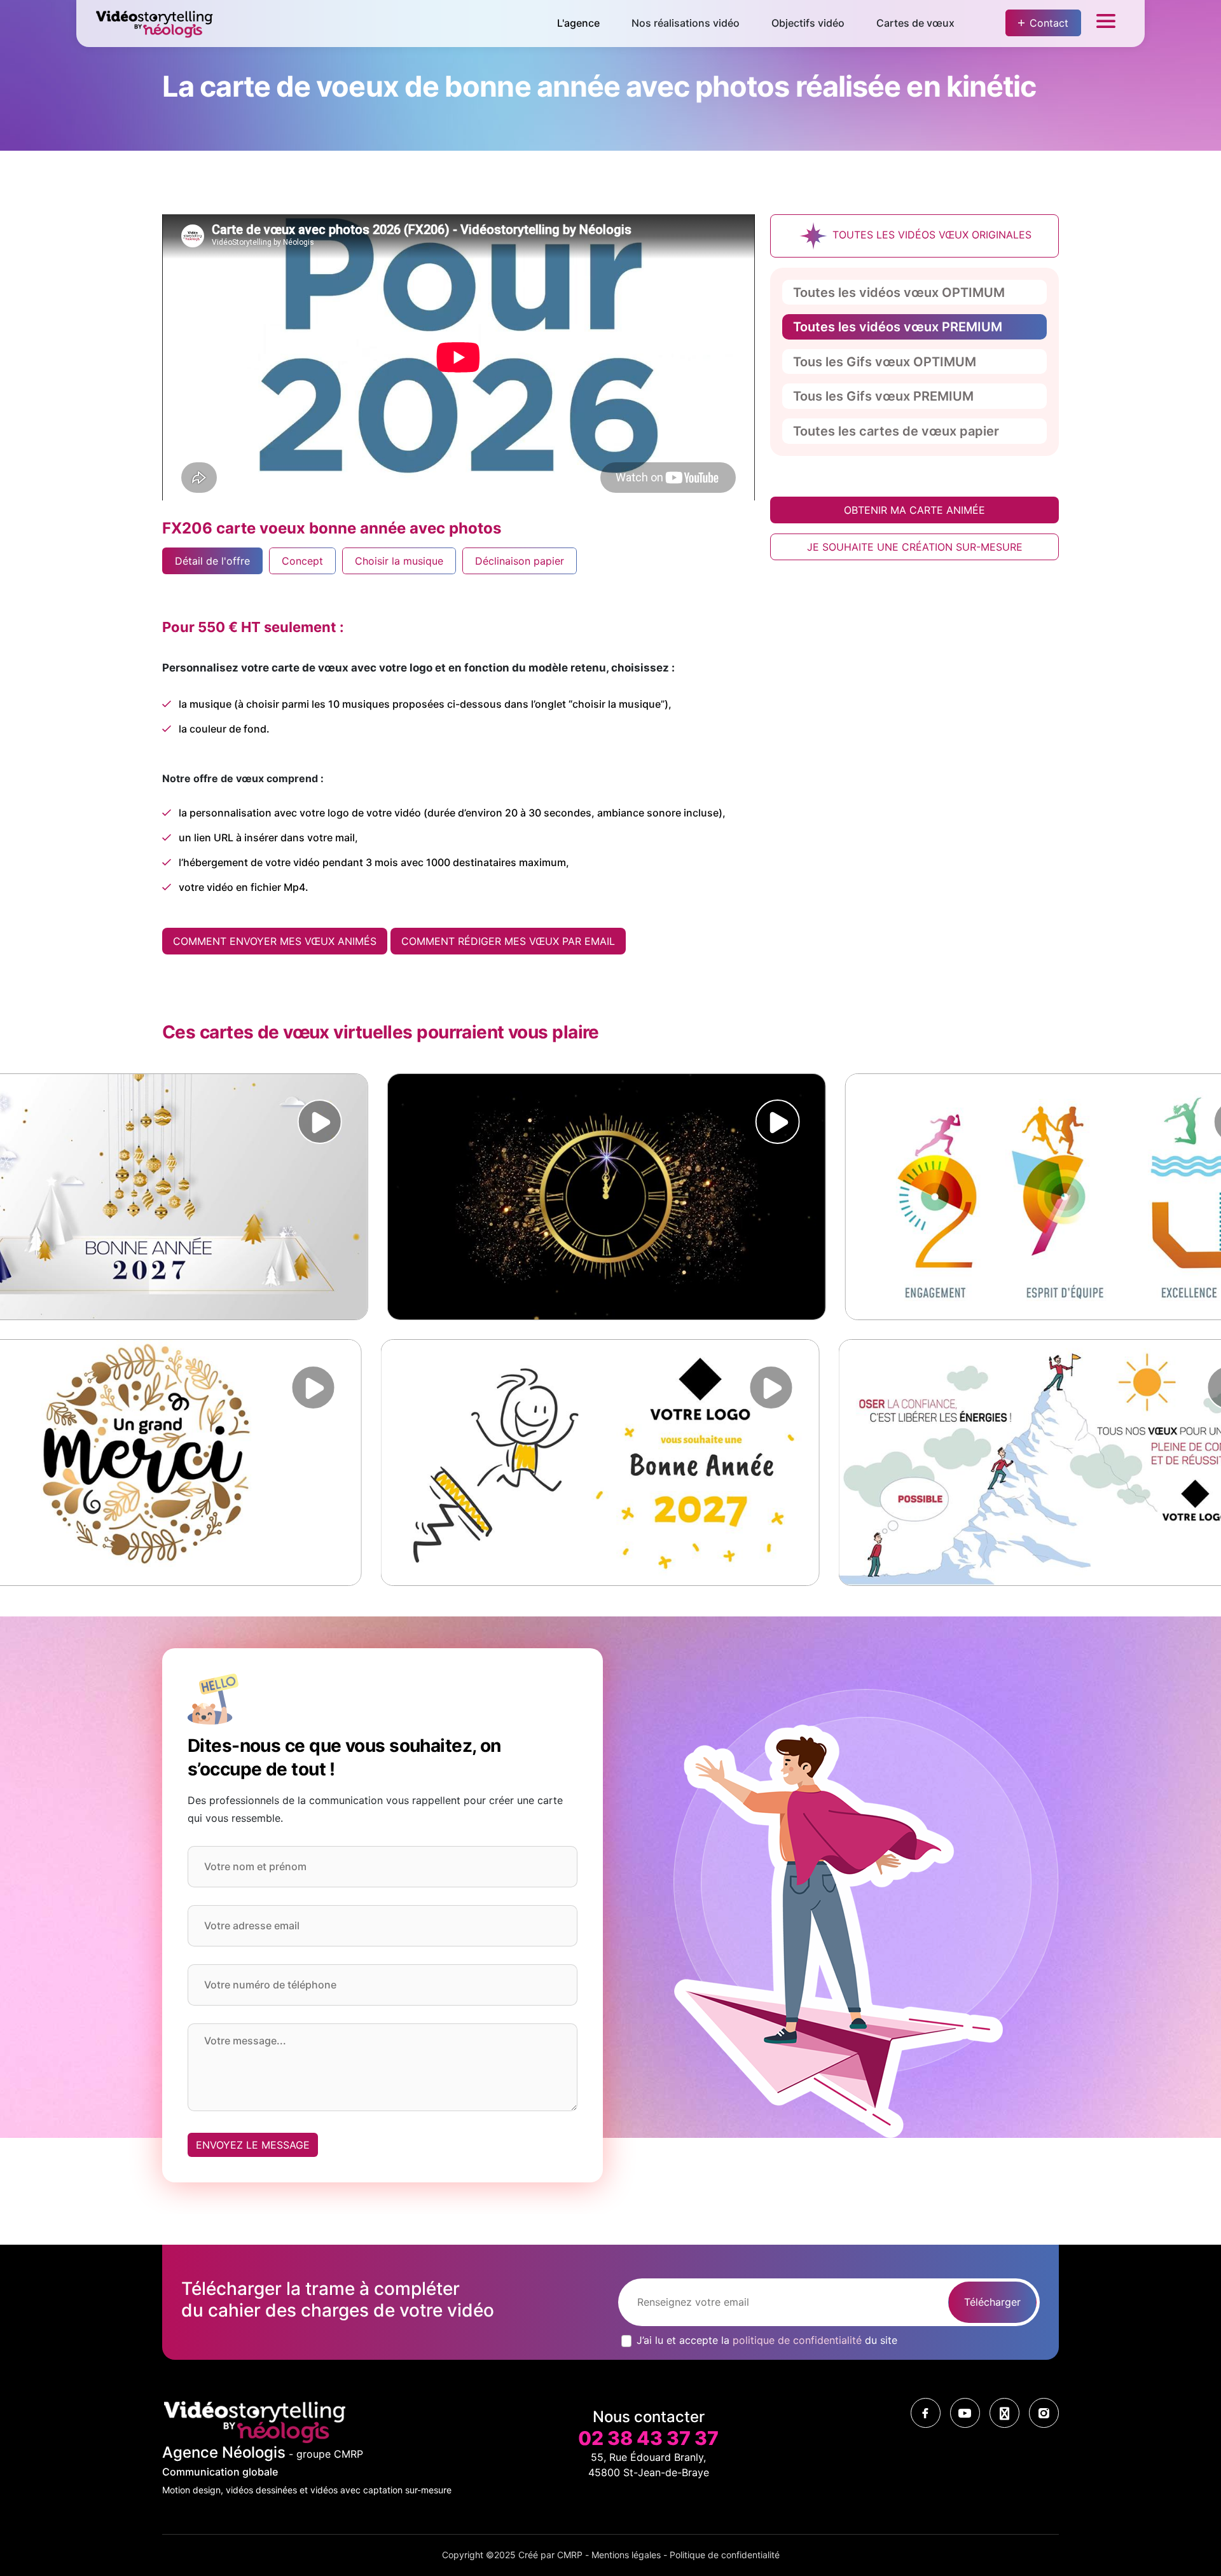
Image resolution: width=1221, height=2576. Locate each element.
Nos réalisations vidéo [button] (686, 23)
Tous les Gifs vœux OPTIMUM (885, 362)
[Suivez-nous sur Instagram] (1044, 2413)
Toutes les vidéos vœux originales (930, 235)
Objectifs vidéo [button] (808, 23)
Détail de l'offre (212, 561)
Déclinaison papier (520, 561)
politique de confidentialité (797, 2340)
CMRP (570, 2555)
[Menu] (1106, 24)
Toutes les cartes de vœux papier (896, 431)
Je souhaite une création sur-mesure (915, 547)
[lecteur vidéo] (270, 1122)
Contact (1049, 23)
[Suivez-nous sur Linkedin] (1004, 2413)
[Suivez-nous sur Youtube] (965, 2413)
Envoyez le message (253, 2145)
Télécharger (992, 2302)
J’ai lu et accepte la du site (767, 2340)
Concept (302, 561)
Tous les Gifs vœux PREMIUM (883, 396)
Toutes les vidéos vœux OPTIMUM (899, 293)
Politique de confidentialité (725, 2555)
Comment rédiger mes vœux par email (508, 941)
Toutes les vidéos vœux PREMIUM (898, 327)
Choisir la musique (399, 561)
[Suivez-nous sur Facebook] (926, 2413)
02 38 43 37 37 (648, 2438)
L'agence (578, 23)
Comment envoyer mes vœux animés (275, 941)
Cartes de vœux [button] (915, 23)
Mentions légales (626, 2555)
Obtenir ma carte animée (914, 510)
